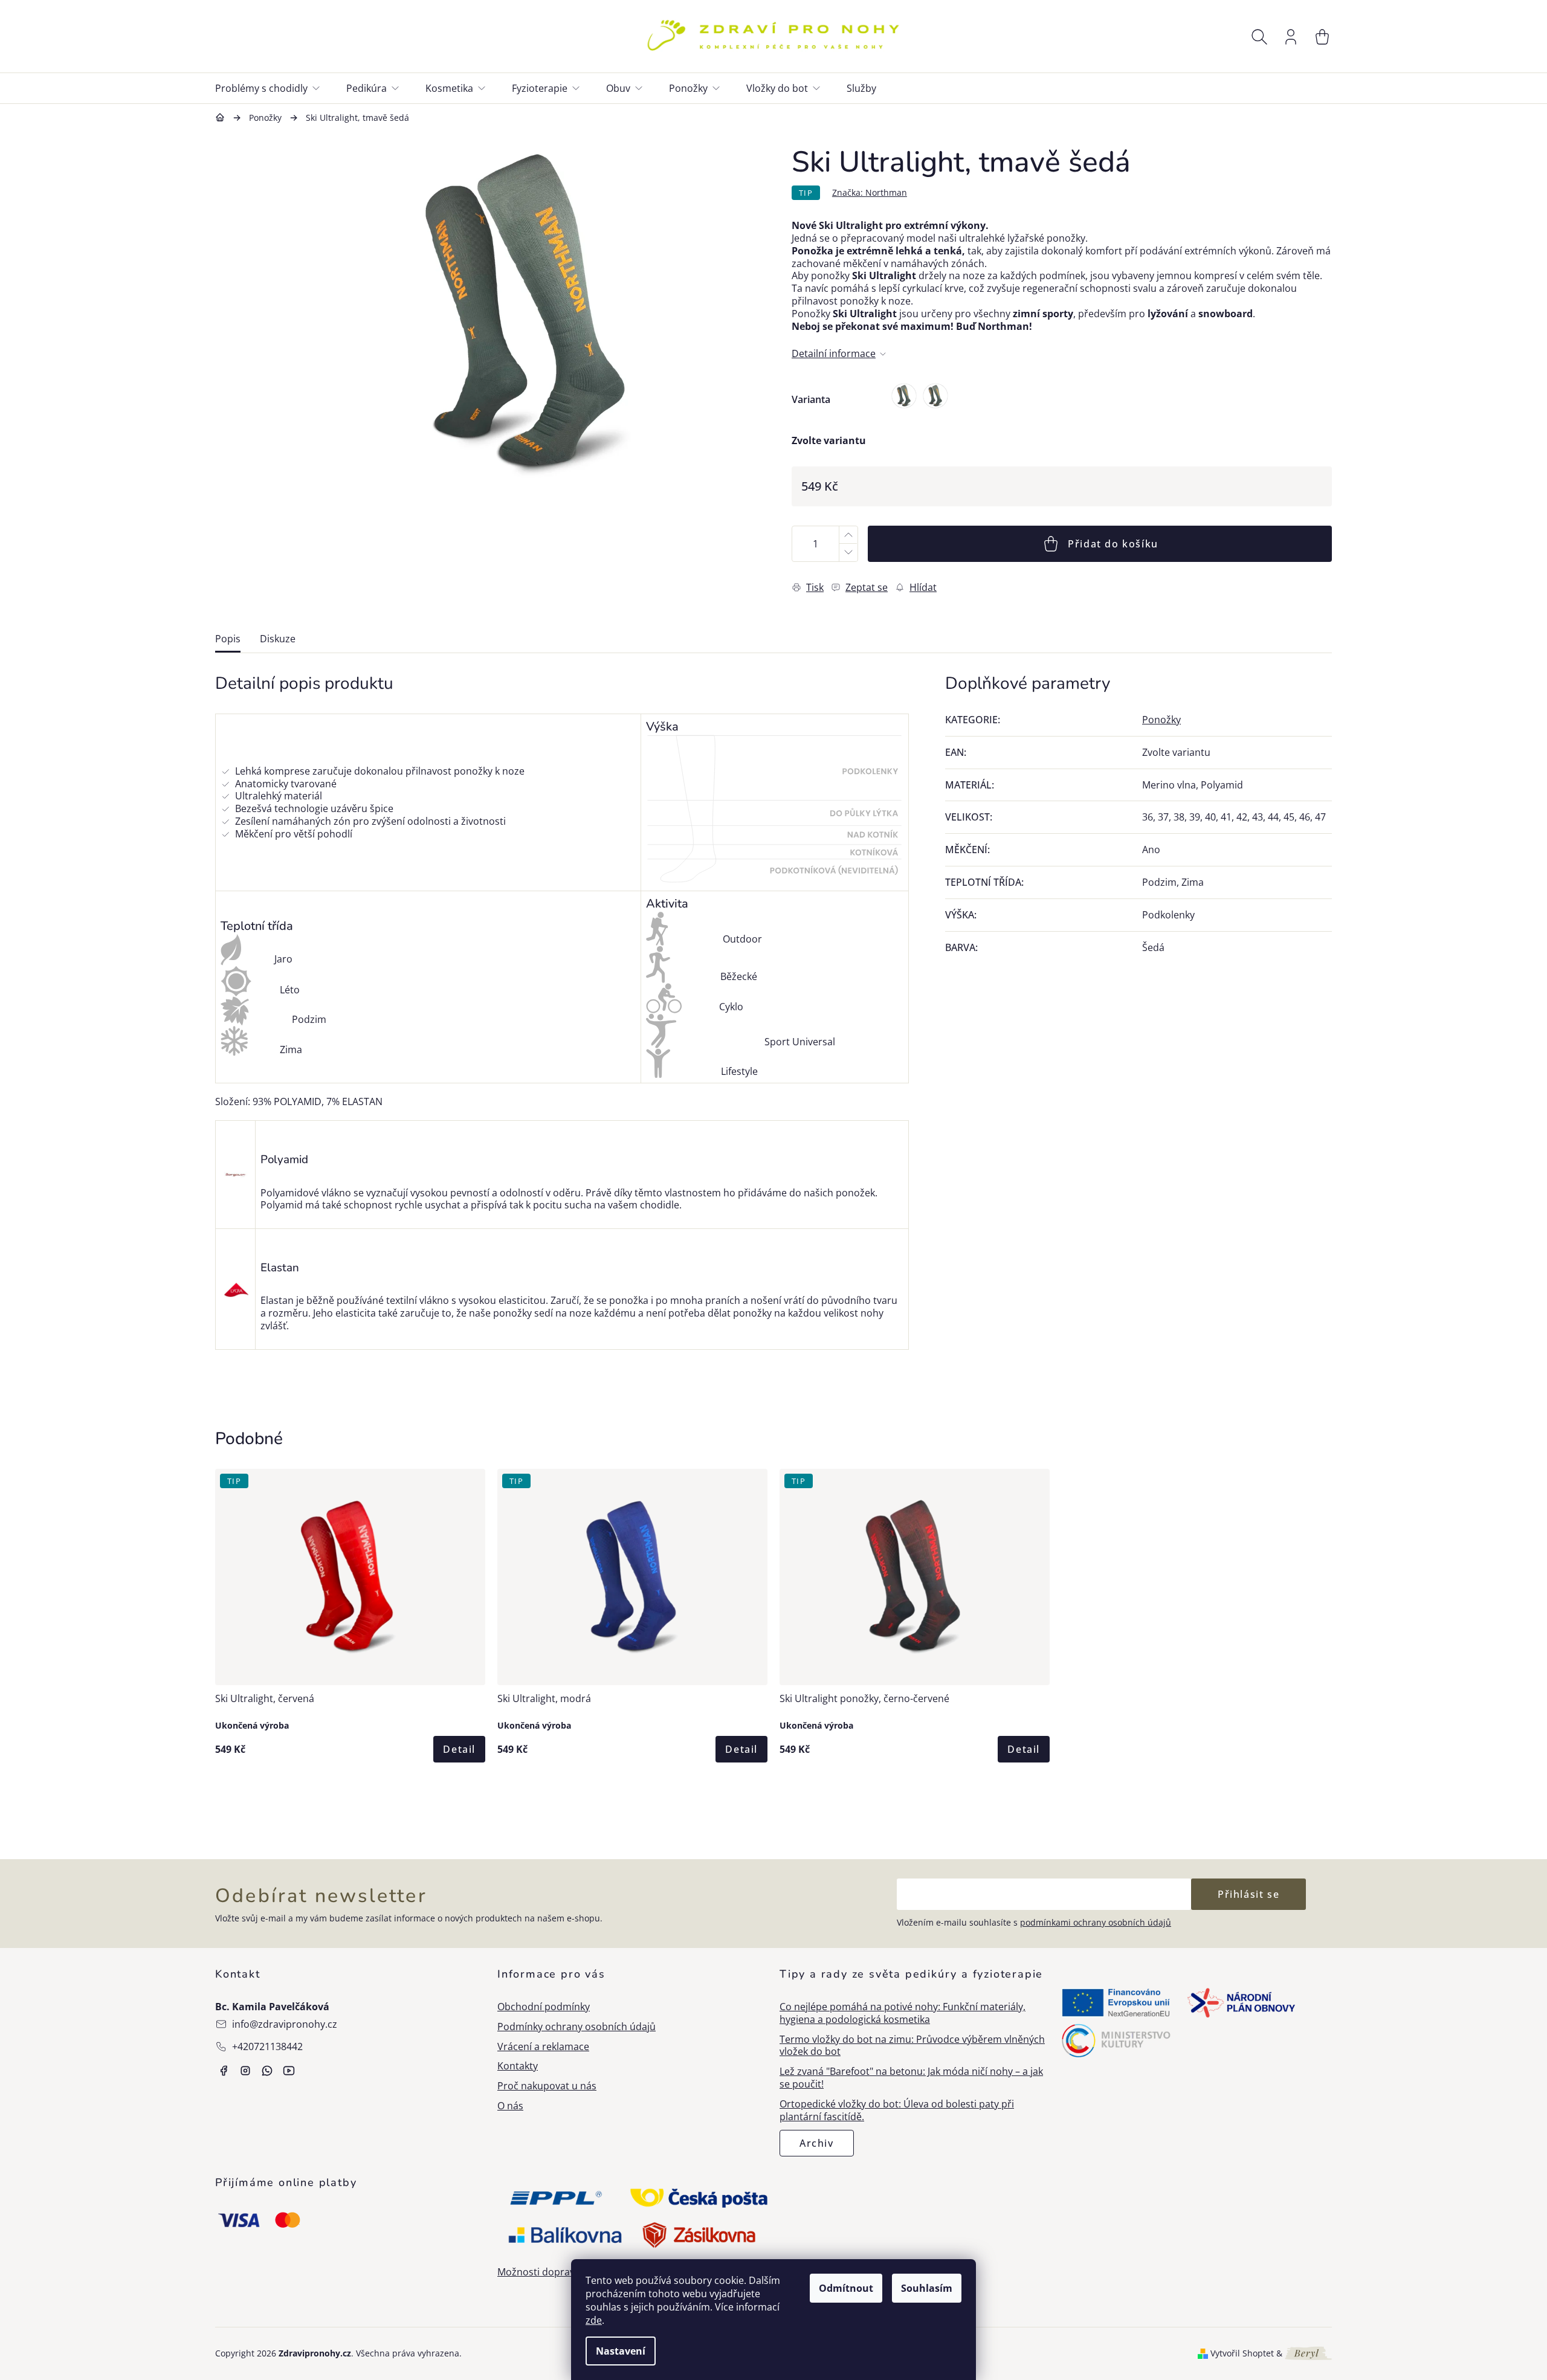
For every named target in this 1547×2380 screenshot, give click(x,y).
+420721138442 (267, 2046)
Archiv (817, 2143)
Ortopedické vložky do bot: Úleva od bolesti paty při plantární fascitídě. (897, 2111)
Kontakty (518, 2066)
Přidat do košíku (1113, 544)
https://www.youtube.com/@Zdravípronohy (289, 2071)
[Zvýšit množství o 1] (848, 535)
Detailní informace (834, 354)
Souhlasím (927, 2288)
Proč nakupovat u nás (547, 2086)
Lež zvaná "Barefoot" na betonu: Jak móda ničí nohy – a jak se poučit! (911, 2078)
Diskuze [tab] (278, 639)
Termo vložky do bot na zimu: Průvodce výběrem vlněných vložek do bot (912, 2046)
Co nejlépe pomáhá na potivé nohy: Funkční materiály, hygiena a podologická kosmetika (903, 2013)
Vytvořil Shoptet (1242, 2353)
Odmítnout (846, 2288)
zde (594, 2320)
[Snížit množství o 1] (848, 553)
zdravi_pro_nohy (245, 2071)
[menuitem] (275, 88)
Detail (459, 1749)
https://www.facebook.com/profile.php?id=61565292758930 (224, 2071)
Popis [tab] (228, 639)
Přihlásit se (1248, 1894)
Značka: (870, 192)
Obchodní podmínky (544, 2007)
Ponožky (1161, 720)
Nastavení (621, 2351)
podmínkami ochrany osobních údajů (1096, 1922)
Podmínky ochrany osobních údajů (576, 2027)
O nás (510, 2106)
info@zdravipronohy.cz (285, 2024)
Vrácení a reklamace (543, 2047)
